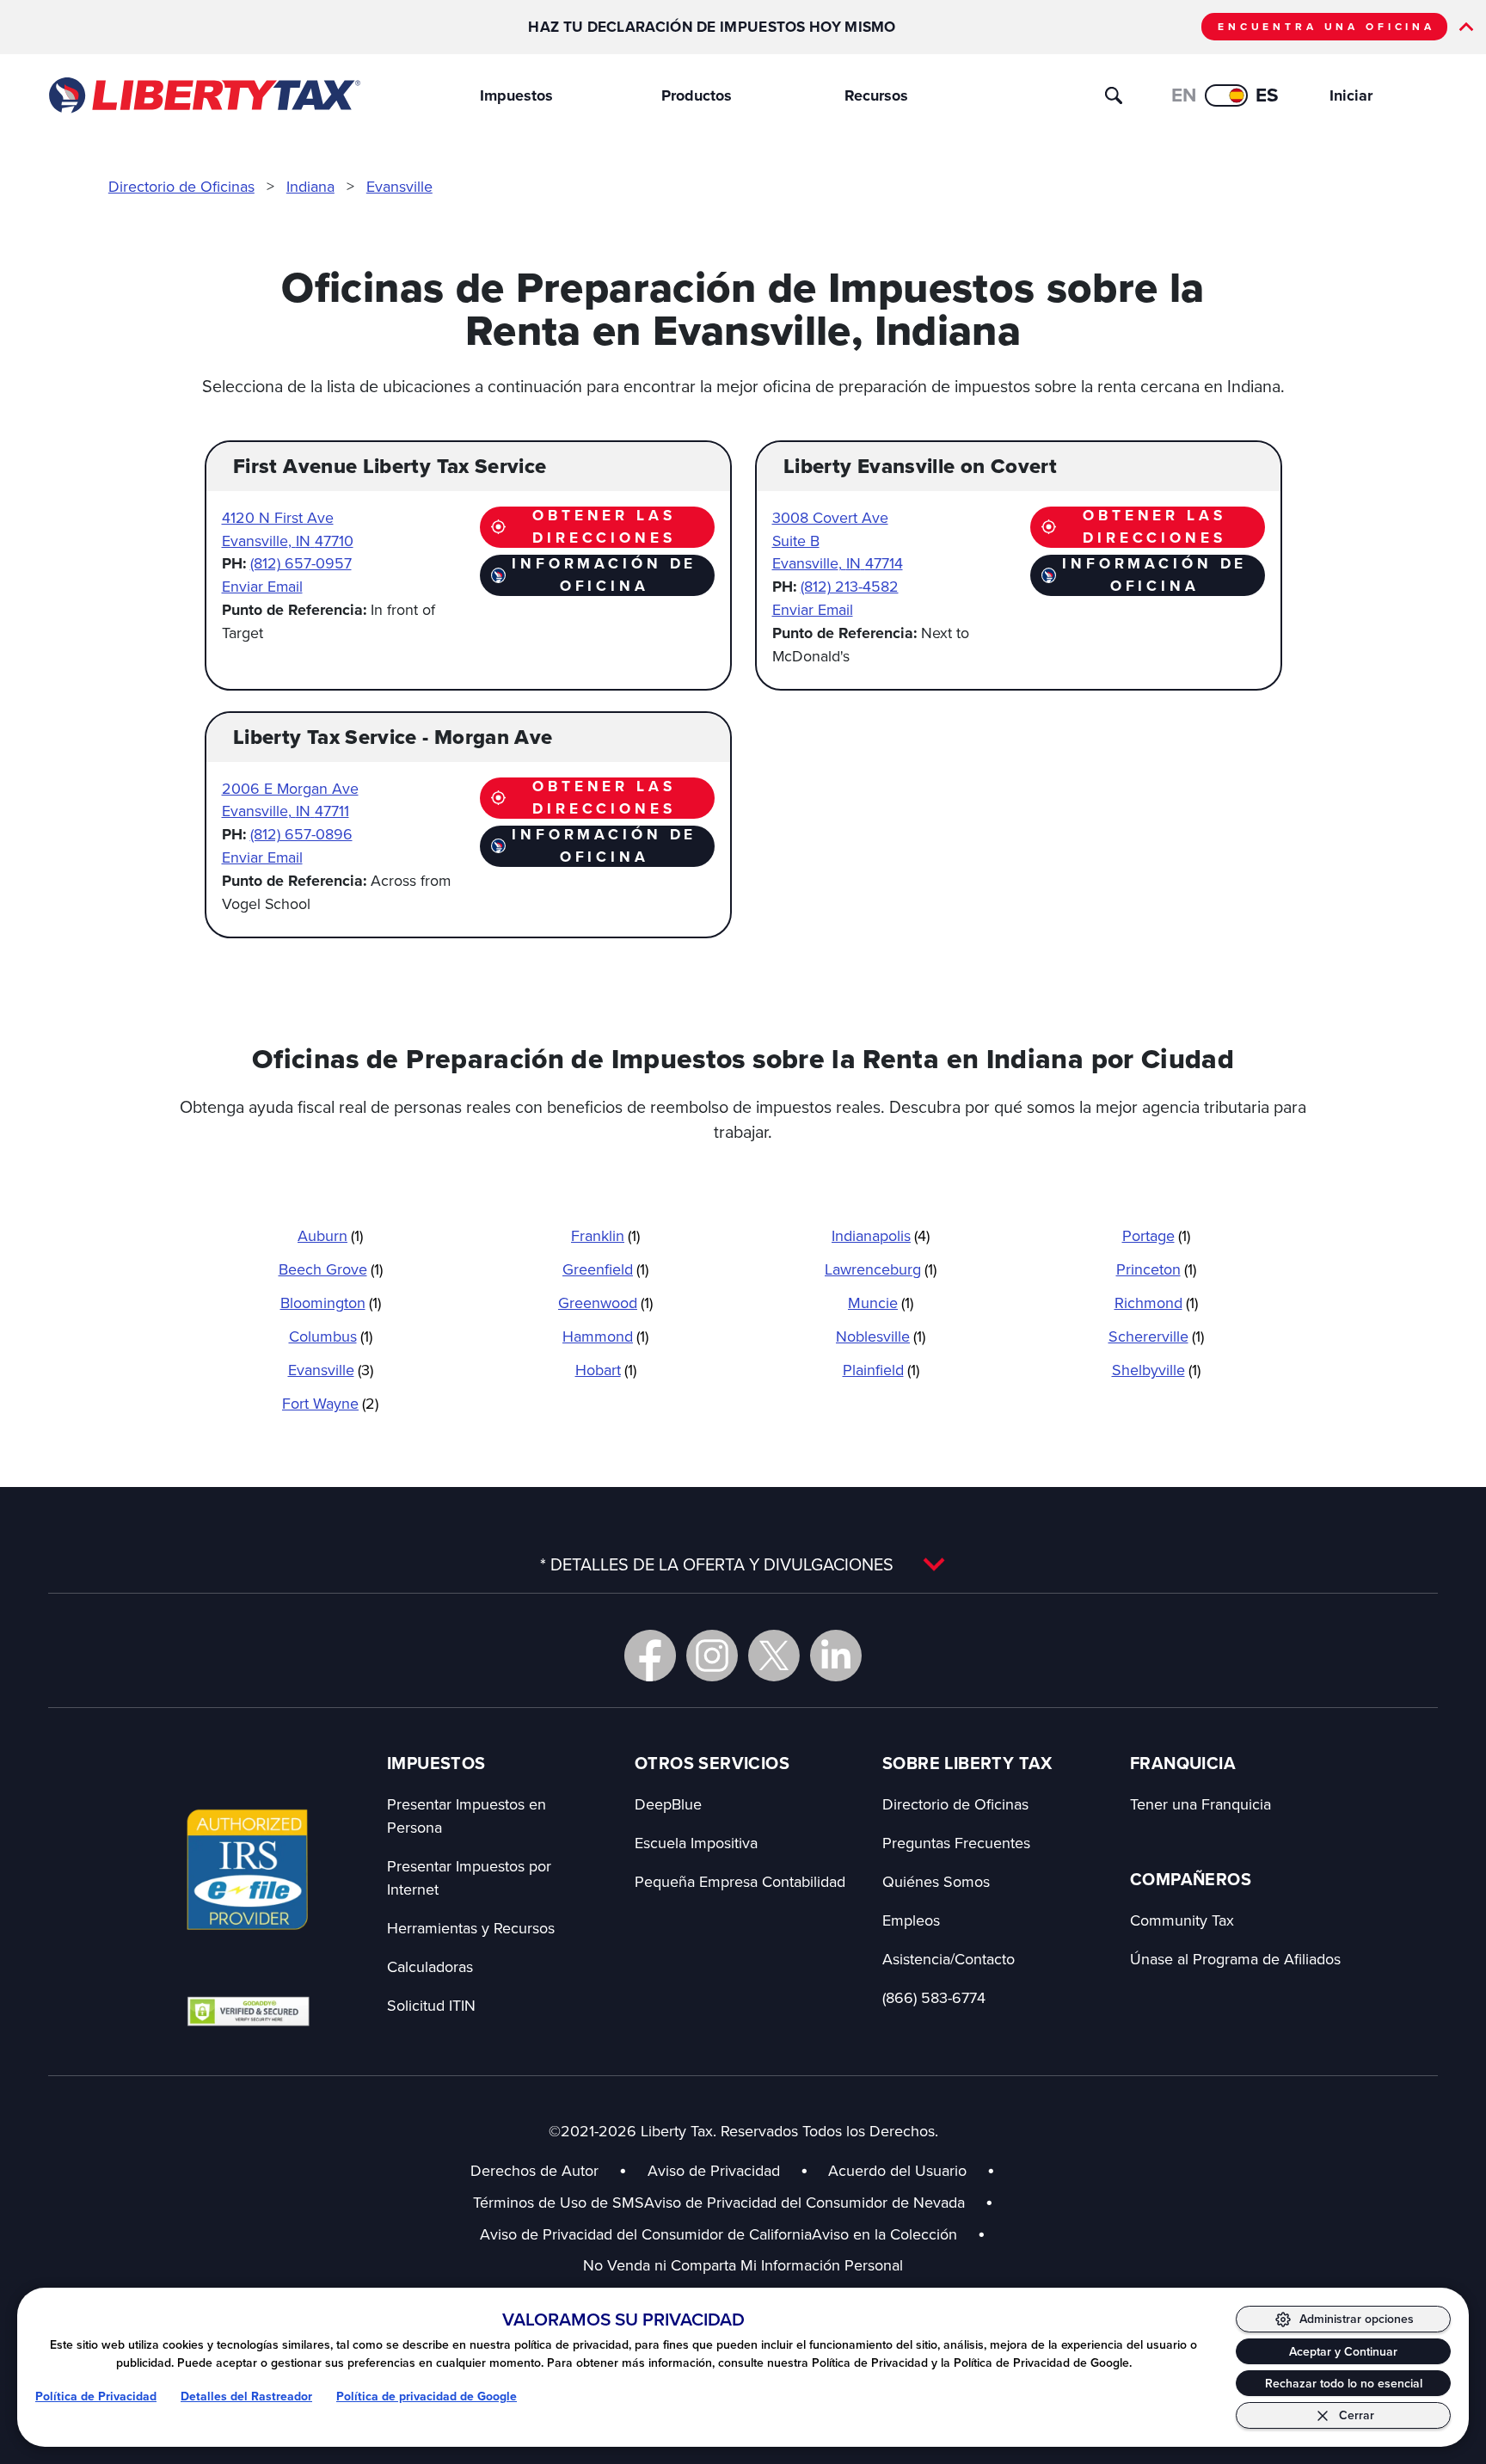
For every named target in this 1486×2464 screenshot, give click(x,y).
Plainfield (881, 1370)
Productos (697, 95)
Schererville (1156, 1336)
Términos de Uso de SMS (559, 2202)
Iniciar (1351, 95)
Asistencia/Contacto (949, 1959)
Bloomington (331, 1303)
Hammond (605, 1336)
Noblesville (881, 1336)
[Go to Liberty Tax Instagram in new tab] (712, 1656)
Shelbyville (1156, 1370)
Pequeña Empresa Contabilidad (740, 1881)
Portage (1156, 1235)
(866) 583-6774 (934, 1997)
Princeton (1156, 1269)
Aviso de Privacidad (714, 2170)
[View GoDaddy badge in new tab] (248, 2011)
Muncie (881, 1303)
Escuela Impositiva (696, 1843)
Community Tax (1182, 1920)
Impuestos (516, 95)
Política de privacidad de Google (427, 2396)
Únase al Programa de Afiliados (1235, 1959)
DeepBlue (668, 1804)
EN (1184, 95)
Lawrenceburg (881, 1269)
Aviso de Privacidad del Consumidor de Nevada (819, 2202)
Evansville (399, 186)
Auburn (330, 1235)
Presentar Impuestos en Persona (467, 1816)
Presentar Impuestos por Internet (469, 1877)
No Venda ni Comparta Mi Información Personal (743, 2265)
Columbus (331, 1336)
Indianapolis (881, 1235)
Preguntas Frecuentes (956, 1843)
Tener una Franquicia (1200, 1804)
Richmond (1156, 1303)
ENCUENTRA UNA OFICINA (1326, 27)
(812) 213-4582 (850, 586)
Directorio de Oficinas (181, 186)
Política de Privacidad (96, 2396)
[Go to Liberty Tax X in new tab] (774, 1656)
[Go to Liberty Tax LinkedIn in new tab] (836, 1656)
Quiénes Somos (936, 1881)
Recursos (876, 95)
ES (1267, 95)
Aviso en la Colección (899, 2234)
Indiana (310, 186)
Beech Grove (331, 1269)
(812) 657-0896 (301, 834)
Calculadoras (430, 1966)
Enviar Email (262, 586)
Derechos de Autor (534, 2170)
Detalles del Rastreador (246, 2396)
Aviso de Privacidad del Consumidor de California (646, 2234)
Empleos (911, 1920)
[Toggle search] (1114, 95)
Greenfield (605, 1269)
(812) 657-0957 (301, 563)
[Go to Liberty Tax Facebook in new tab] (650, 1656)
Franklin (605, 1235)
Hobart (606, 1370)
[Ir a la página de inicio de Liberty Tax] (203, 95)
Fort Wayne (330, 1403)
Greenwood (605, 1303)
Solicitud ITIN (431, 2005)
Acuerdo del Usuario (897, 2170)
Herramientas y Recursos (471, 1928)
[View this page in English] (1226, 95)
